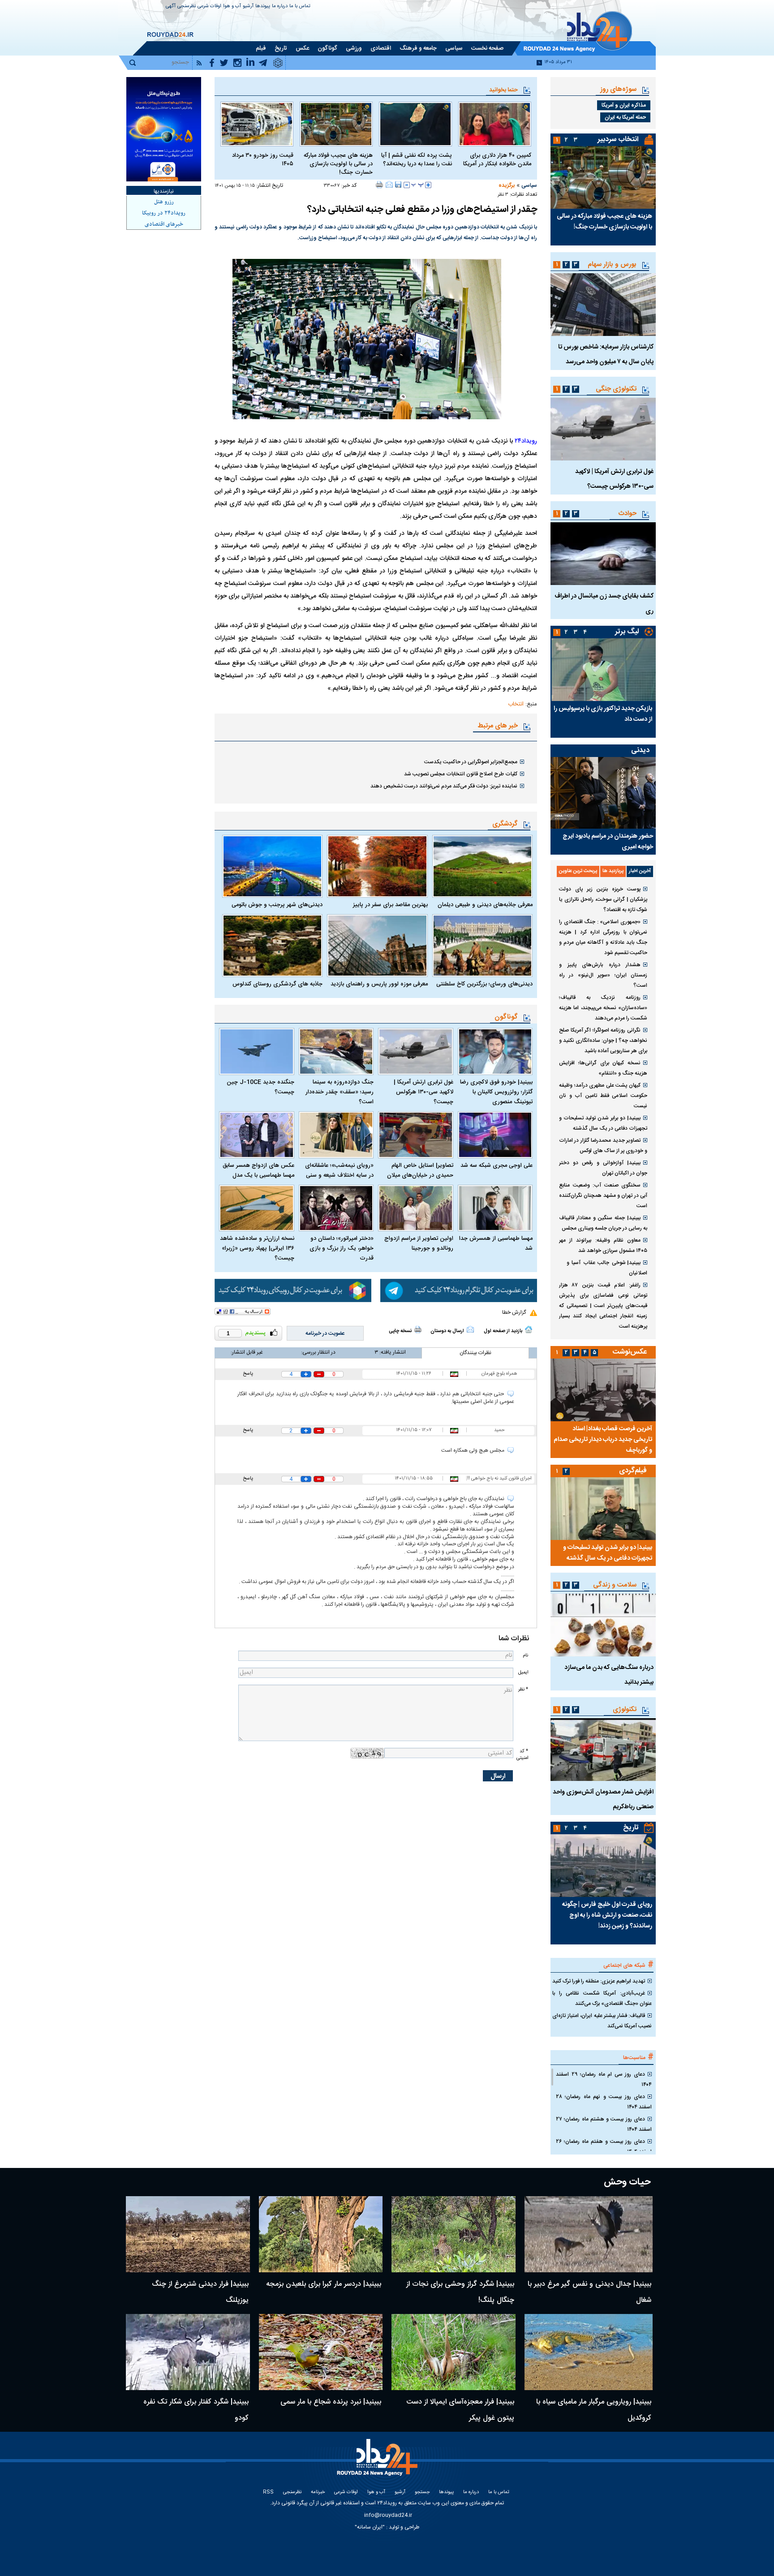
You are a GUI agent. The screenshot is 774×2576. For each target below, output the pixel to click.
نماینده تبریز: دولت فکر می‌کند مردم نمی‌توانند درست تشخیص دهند (444, 786)
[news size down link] (407, 185)
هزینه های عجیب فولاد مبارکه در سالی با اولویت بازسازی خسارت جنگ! (338, 164)
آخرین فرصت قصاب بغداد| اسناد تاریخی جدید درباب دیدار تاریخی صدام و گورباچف (603, 1440)
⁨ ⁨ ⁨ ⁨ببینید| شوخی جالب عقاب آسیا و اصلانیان (603, 1268)
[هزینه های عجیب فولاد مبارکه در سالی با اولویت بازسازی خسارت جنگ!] (336, 124)
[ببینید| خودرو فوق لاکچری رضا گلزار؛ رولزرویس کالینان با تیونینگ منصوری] (495, 1051)
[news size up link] (428, 185)
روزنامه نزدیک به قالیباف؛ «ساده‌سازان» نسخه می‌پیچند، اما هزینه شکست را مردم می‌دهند (603, 1008)
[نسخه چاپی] (380, 185)
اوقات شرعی (209, 6)
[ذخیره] (398, 185)
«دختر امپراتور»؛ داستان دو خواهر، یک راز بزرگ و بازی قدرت (342, 1248)
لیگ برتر (627, 632)
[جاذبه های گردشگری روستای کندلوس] (272, 946)
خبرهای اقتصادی (164, 224)
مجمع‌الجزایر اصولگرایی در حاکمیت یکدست (471, 762)
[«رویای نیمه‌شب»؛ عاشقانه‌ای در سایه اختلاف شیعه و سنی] (336, 1135)
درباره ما (280, 6)
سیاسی (529, 185)
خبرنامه (318, 2492)
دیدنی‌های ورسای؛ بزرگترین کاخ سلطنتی (484, 984)
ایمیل (523, 1672)
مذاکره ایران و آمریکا (624, 105)
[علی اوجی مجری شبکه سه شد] (495, 1135)
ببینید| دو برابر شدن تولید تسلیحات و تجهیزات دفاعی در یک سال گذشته (603, 1123)
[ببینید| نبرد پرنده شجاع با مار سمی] (321, 2352)
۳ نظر (503, 195)
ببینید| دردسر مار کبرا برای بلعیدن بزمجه (324, 2284)
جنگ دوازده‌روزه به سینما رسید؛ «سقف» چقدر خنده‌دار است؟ (340, 1092)
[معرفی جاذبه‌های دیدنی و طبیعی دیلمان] (482, 866)
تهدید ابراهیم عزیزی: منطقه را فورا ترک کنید (599, 1981)
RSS (268, 2492)
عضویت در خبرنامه (325, 1333)
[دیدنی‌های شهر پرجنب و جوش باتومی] (272, 866)
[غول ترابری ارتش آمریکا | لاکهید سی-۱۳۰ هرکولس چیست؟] (416, 1051)
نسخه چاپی (400, 1331)
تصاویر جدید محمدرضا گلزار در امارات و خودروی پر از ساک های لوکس (603, 1146)
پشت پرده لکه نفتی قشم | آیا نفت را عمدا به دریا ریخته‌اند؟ (417, 160)
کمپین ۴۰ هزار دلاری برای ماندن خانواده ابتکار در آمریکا (497, 160)
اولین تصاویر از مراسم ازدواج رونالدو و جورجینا (419, 1243)
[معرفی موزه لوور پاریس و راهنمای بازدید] (377, 946)
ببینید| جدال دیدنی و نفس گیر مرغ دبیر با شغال (589, 2292)
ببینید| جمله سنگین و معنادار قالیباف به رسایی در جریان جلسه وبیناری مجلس (603, 1223)
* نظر (523, 1689)
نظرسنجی (187, 6)
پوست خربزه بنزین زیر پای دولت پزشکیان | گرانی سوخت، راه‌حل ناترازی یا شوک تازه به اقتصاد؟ (603, 899)
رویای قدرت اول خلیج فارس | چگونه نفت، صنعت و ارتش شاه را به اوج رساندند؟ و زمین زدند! (607, 1915)
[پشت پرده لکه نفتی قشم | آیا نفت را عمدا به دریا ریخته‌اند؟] (415, 124)
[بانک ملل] (164, 129)
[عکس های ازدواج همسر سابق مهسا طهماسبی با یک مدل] (257, 1135)
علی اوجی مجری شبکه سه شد (497, 1165)
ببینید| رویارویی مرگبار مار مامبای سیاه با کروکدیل (594, 2410)
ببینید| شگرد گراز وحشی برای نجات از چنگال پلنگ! (460, 2292)
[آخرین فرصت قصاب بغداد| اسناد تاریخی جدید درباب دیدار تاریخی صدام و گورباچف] (603, 1390)
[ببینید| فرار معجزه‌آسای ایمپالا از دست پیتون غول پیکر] (454, 2352)
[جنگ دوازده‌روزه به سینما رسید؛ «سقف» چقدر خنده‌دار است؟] (336, 1051)
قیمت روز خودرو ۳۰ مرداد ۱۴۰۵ (263, 160)
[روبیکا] (293, 1290)
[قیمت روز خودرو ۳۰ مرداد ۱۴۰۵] (257, 124)
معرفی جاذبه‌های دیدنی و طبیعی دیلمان (485, 905)
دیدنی (640, 750)
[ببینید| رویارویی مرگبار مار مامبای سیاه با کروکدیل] (589, 2352)
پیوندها (263, 6)
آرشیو (248, 6)
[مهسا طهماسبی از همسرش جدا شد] (495, 1208)
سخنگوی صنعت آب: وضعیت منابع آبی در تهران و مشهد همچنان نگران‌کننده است (603, 1196)
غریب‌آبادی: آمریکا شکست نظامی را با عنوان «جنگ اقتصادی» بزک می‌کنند (602, 1998)
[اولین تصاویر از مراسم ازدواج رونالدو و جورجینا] (416, 1208)
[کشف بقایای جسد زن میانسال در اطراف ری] (603, 554)
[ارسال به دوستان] (389, 185)
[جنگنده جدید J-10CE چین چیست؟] (257, 1051)
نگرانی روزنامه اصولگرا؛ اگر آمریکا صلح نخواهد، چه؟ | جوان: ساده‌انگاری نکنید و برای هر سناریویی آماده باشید (603, 1041)
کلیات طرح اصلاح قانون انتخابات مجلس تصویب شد (461, 774)
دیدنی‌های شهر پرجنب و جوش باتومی (277, 905)
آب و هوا (232, 6)
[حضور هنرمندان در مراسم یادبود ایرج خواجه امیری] (603, 793)
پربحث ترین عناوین (578, 871)
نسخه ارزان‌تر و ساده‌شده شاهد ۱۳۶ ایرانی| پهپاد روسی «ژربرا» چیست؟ (257, 1248)
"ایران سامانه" (370, 2527)
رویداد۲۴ (526, 441)
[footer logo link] (378, 2462)
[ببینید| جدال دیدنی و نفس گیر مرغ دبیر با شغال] (589, 2234)
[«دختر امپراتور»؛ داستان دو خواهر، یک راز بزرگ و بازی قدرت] (336, 1208)
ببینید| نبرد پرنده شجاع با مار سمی (331, 2402)
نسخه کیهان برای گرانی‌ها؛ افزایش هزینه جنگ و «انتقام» (603, 1068)
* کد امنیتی (522, 1755)
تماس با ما (300, 6)
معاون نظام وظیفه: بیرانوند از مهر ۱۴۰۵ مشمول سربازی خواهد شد (603, 1245)
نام (525, 1655)
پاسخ (248, 1374)
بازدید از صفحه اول (503, 1331)
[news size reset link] (417, 185)
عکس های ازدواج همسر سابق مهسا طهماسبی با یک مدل (258, 1170)
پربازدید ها (613, 871)
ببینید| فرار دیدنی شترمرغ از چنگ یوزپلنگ (200, 2292)
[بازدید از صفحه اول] (529, 1329)
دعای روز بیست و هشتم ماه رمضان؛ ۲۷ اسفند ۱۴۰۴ (604, 2124)
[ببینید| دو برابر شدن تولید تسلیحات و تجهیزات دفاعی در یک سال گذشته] (603, 1509)
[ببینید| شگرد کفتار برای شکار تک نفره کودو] (188, 2352)
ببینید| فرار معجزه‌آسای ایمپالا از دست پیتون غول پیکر (460, 2410)
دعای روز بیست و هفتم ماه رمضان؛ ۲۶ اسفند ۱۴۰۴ (604, 2147)
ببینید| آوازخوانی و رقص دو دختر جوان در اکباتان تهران (603, 1168)
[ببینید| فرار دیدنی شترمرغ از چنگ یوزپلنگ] (188, 2234)
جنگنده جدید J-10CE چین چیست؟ (260, 1087)
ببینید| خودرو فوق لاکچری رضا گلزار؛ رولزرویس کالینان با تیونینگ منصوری (496, 1092)
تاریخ (631, 1828)
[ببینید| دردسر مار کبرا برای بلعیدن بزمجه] (321, 2234)
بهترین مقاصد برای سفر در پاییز (390, 905)
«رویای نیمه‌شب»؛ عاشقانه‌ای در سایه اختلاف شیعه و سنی (339, 1170)
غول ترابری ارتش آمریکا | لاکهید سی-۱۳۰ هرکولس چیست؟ (424, 1092)
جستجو (422, 2492)
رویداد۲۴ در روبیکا (164, 213)
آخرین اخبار (640, 871)
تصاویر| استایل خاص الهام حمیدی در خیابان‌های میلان (420, 1170)
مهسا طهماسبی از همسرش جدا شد (496, 1243)
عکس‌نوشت (630, 1352)
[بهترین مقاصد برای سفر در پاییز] (377, 866)
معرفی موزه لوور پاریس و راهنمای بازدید (379, 984)
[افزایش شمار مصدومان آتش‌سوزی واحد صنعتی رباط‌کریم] (603, 1750)
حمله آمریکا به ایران (625, 117)
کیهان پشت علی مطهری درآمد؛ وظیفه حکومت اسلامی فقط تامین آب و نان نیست (603, 1096)
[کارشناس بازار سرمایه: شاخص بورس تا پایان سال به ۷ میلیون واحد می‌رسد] (603, 305)
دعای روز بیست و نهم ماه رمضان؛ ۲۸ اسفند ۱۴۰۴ (604, 2102)
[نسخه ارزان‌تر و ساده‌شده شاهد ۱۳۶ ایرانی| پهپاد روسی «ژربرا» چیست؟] (257, 1208)
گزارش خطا (514, 1312)
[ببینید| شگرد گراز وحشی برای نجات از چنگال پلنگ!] (454, 2234)
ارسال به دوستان (447, 1331)
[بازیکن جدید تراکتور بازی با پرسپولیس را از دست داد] (603, 670)
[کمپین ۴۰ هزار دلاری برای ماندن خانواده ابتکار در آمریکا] (495, 124)
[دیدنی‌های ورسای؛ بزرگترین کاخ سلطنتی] (482, 946)
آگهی (171, 6)
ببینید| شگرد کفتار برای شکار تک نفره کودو (196, 2410)
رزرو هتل (164, 202)
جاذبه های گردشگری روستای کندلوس (277, 984)
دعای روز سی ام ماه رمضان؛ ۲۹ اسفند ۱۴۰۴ (604, 2079)
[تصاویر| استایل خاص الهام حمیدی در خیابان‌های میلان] (416, 1135)
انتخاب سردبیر (618, 140)
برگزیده (507, 185)
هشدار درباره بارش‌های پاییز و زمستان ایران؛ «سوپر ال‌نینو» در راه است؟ (603, 975)
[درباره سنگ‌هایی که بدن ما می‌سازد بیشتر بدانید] (603, 1625)
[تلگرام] (459, 1290)
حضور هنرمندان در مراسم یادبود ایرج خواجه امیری (608, 842)
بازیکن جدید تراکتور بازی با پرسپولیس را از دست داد (603, 714)
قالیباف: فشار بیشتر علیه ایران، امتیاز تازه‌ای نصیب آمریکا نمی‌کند (602, 2021)
